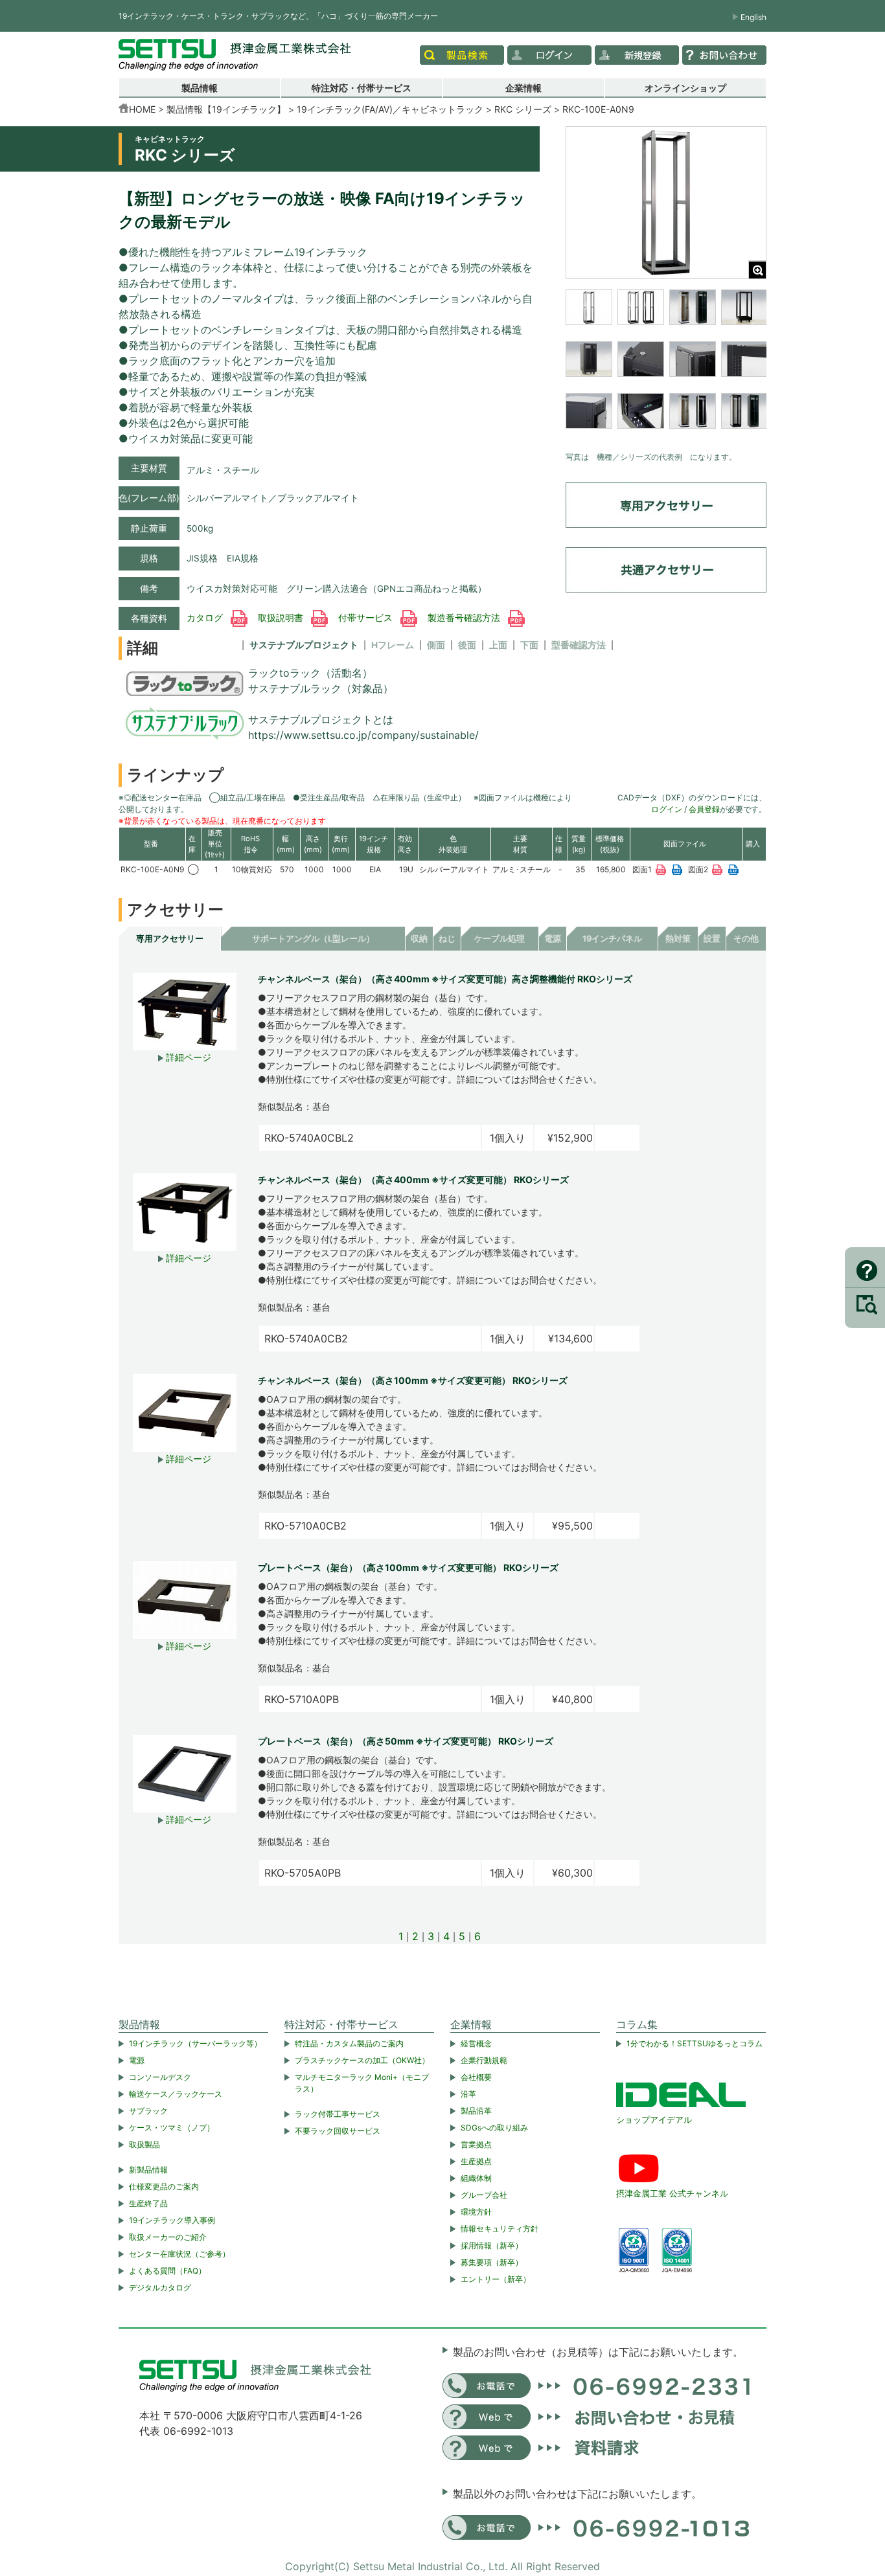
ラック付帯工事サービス (338, 2114)
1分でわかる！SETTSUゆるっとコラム (695, 2043)
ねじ (447, 939)
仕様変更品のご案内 (164, 2186)
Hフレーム (393, 645)
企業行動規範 (484, 2060)
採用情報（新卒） (492, 2245)
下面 (529, 645)
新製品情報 (148, 2170)
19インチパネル (612, 939)
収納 (419, 939)
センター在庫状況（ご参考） (179, 2254)
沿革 (468, 2094)
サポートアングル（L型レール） (313, 939)
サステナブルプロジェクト (304, 645)
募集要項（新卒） (492, 2262)
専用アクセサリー (170, 939)
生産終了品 (148, 2203)
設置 (712, 939)
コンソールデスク (160, 2077)
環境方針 (476, 2212)
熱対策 (678, 939)
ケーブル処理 (500, 939)
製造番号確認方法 (465, 618)
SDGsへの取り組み (494, 2128)
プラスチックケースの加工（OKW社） (362, 2060)
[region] (666, 367)
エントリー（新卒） (496, 2279)
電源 (553, 939)
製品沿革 (476, 2111)
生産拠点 (476, 2161)
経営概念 (476, 2043)
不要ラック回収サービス (338, 2131)
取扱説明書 (282, 618)
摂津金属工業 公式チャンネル (672, 2193)
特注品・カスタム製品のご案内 (349, 2043)
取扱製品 (144, 2144)
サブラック (148, 2111)
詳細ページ (187, 1057)
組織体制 (476, 2178)
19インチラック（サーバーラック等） (195, 2043)
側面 (436, 645)
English (753, 17)
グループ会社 (484, 2195)
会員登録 (704, 809)
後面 (467, 645)
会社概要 (476, 2077)
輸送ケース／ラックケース (176, 2094)
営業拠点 (476, 2144)
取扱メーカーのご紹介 (168, 2237)
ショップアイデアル (654, 2119)
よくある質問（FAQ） (167, 2271)
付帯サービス (367, 618)
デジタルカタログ (160, 2288)
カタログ (206, 618)
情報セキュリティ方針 (500, 2229)
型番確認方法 (579, 645)
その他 (746, 939)
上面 (498, 645)
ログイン (667, 809)
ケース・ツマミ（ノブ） (172, 2128)
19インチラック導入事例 (172, 2220)
